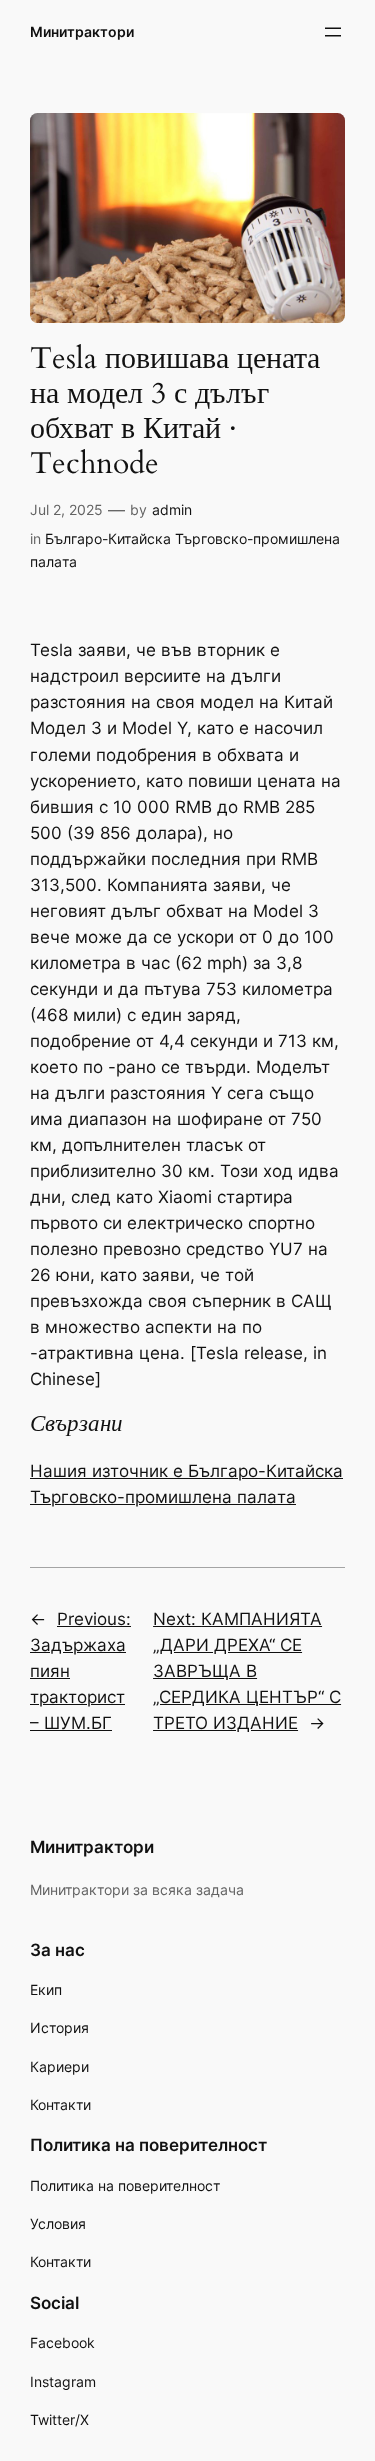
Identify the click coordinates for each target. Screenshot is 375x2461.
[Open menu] (333, 32)
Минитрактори (82, 31)
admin (172, 509)
